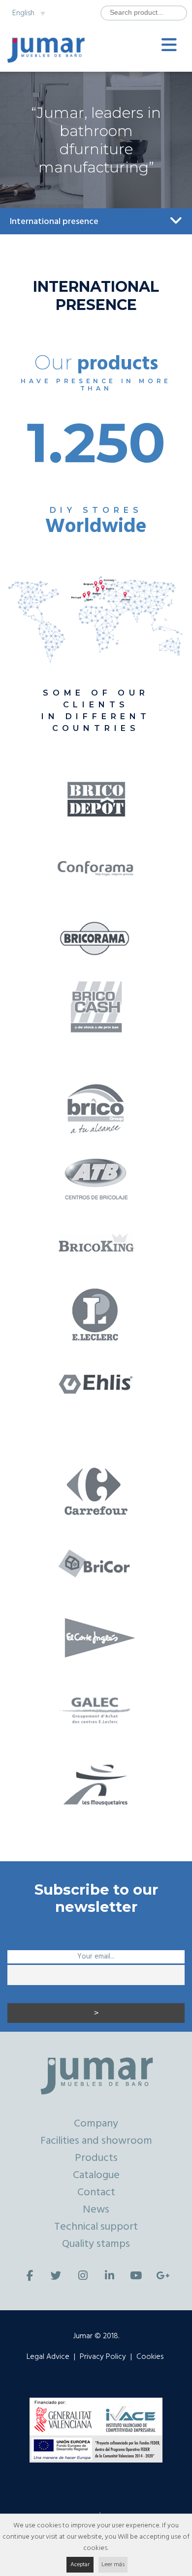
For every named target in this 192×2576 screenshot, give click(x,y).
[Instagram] (83, 2276)
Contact (96, 2193)
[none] (26, 13)
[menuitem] (26, 13)
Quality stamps (96, 2244)
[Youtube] (136, 2276)
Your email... (96, 1957)
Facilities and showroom (96, 2141)
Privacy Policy (103, 2357)
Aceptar (80, 2565)
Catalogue (96, 2175)
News (96, 2210)
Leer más (113, 2565)
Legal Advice (48, 2357)
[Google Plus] (162, 2276)
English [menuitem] (23, 13)
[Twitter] (56, 2276)
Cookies (150, 2357)
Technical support (96, 2227)
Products (96, 2158)
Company (96, 2124)
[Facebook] (30, 2276)
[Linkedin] (109, 2276)
